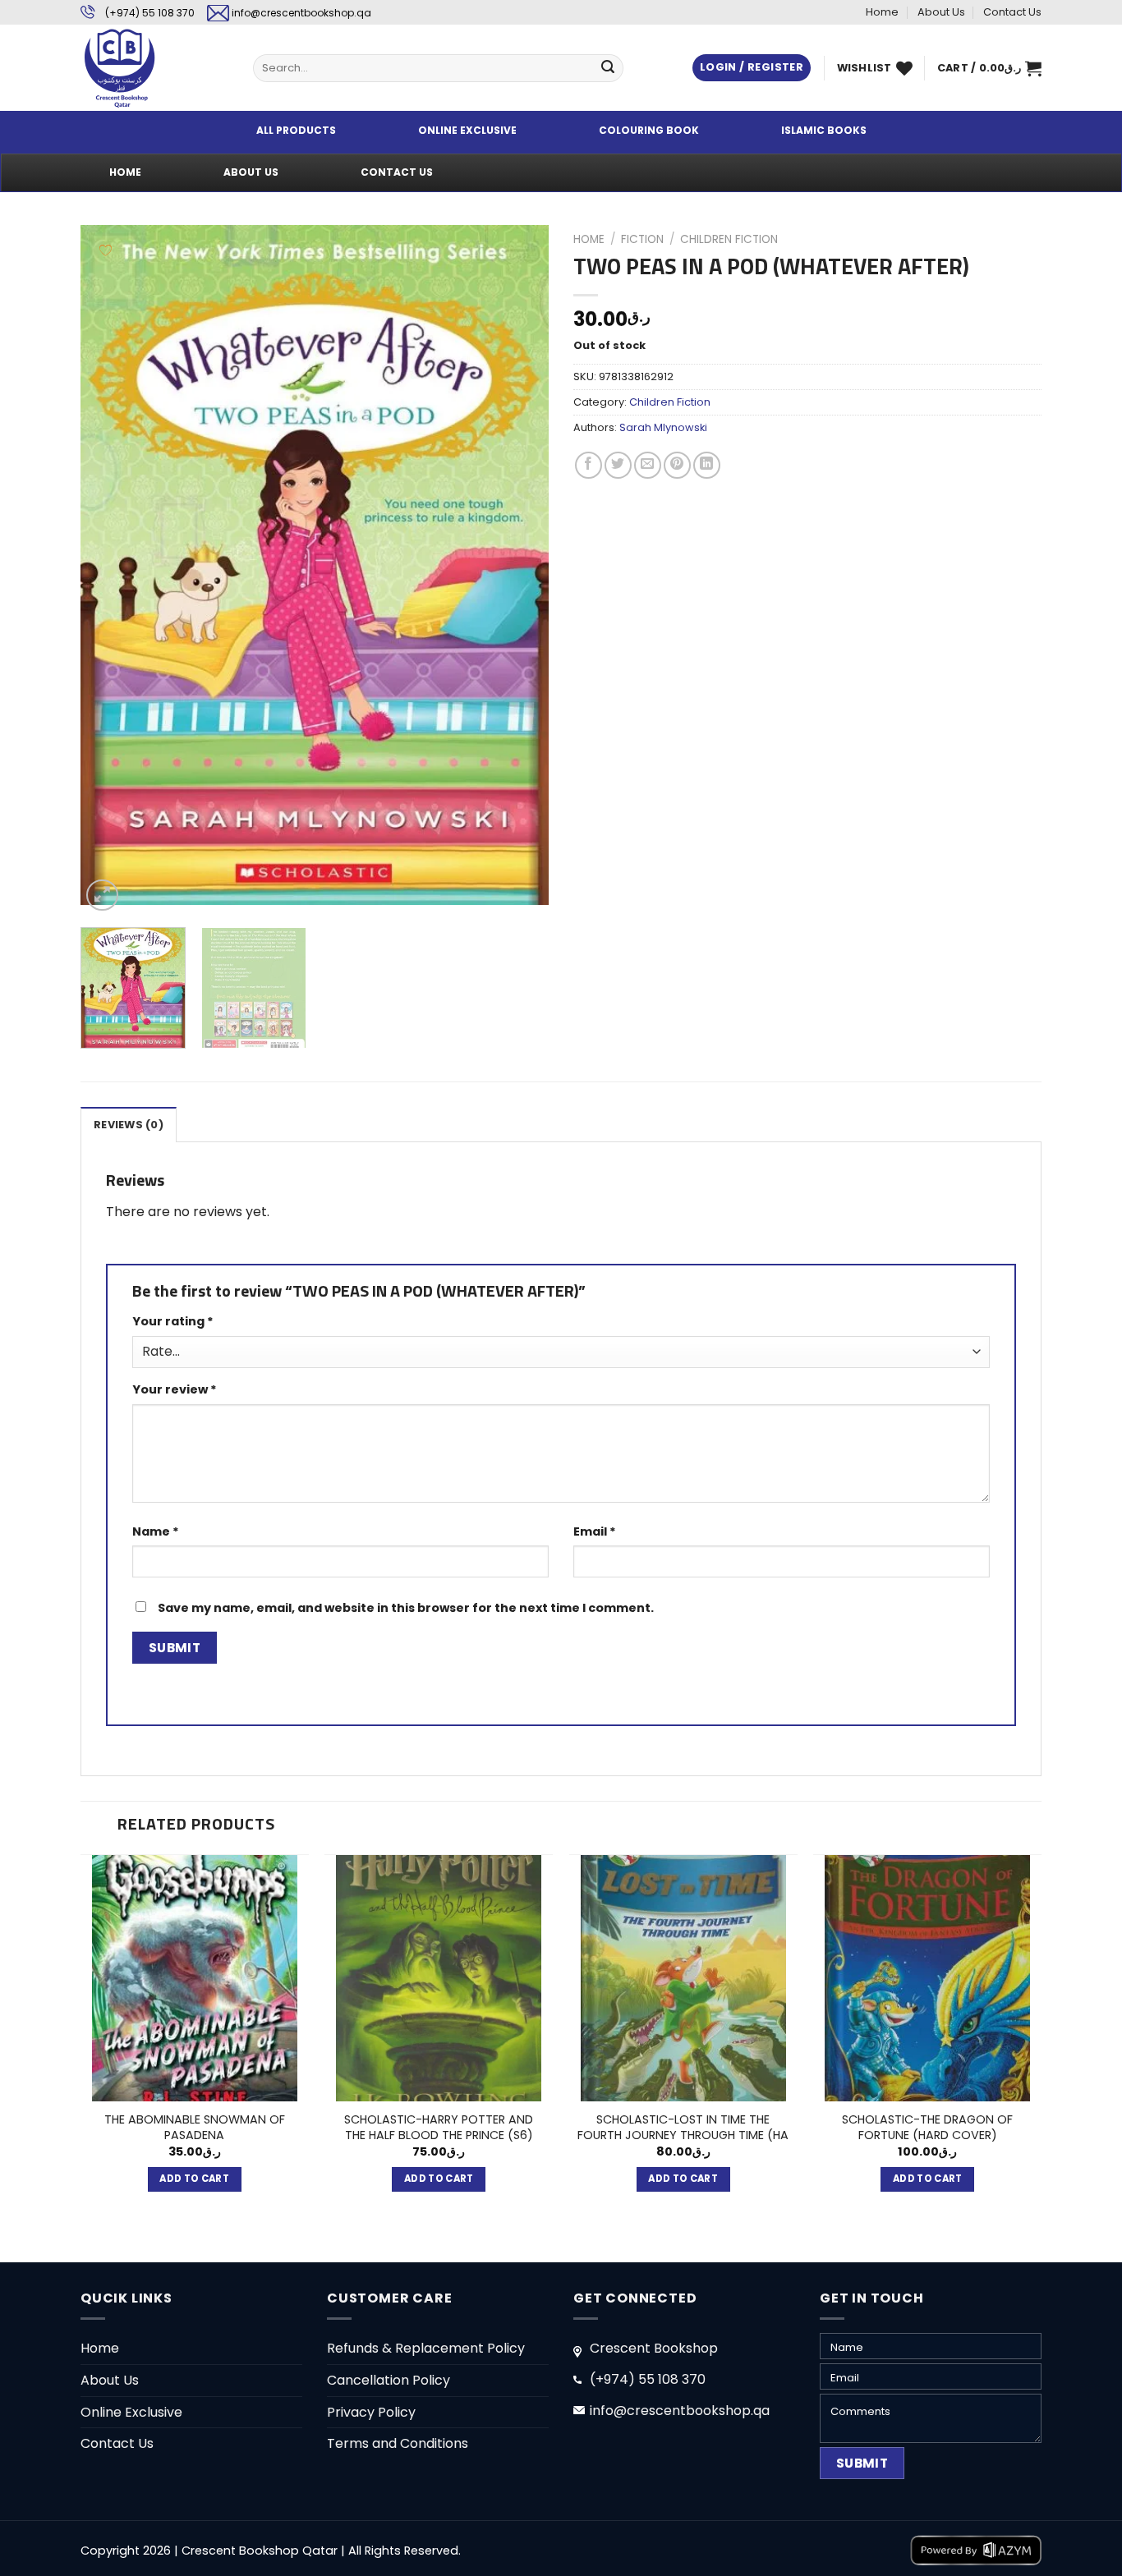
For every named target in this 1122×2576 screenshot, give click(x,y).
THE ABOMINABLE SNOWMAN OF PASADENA (195, 2127)
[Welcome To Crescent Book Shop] (154, 68)
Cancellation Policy (389, 2380)
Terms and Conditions (398, 2443)
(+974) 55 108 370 (150, 13)
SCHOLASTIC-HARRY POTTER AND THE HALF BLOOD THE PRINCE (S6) (439, 2127)
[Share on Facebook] (589, 465)
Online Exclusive (131, 2412)
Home (882, 12)
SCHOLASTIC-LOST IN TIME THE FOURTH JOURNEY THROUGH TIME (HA (683, 2127)
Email (595, 1531)
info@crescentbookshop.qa (301, 13)
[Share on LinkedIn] (707, 465)
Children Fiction (729, 239)
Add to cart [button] (194, 2179)
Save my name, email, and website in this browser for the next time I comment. (406, 1608)
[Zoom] (102, 895)
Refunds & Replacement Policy (426, 2348)
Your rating (173, 1321)
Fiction (642, 239)
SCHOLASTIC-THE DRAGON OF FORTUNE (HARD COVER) (927, 2127)
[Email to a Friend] (648, 465)
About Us (941, 12)
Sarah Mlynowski (663, 427)
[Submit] (608, 68)
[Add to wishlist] (106, 250)
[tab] (129, 1124)
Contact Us (1012, 12)
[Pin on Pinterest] (677, 465)
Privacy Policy (371, 2412)
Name (156, 1531)
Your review (175, 1389)
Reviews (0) (129, 1125)
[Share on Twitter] (618, 465)
